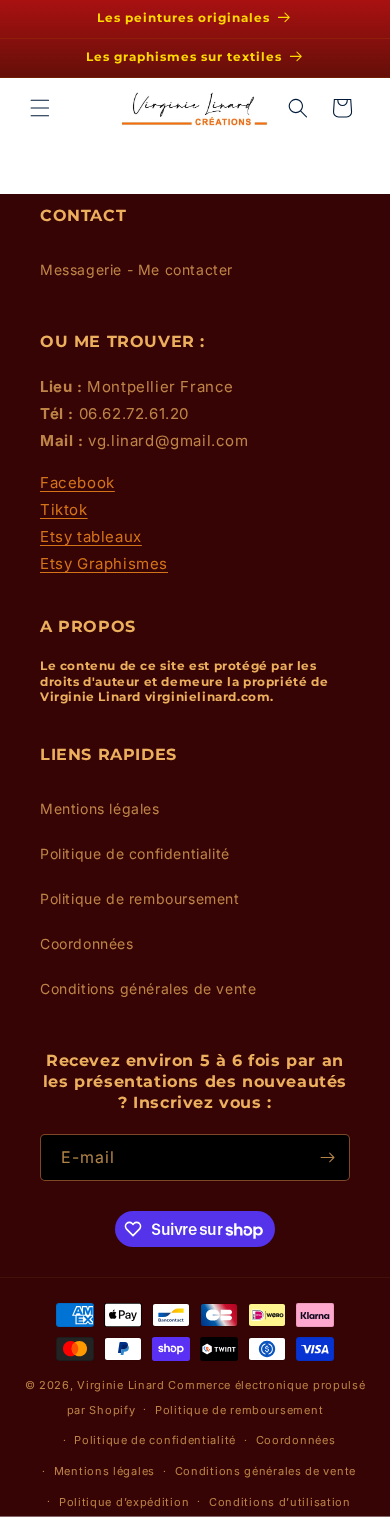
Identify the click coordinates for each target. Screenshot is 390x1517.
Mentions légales (100, 808)
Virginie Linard (121, 1385)
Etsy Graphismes (104, 563)
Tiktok (64, 509)
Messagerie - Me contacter (136, 269)
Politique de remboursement (140, 898)
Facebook (77, 482)
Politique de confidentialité (135, 853)
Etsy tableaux (91, 536)
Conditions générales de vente (148, 988)
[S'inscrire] (327, 1157)
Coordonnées (87, 943)
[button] (40, 108)
